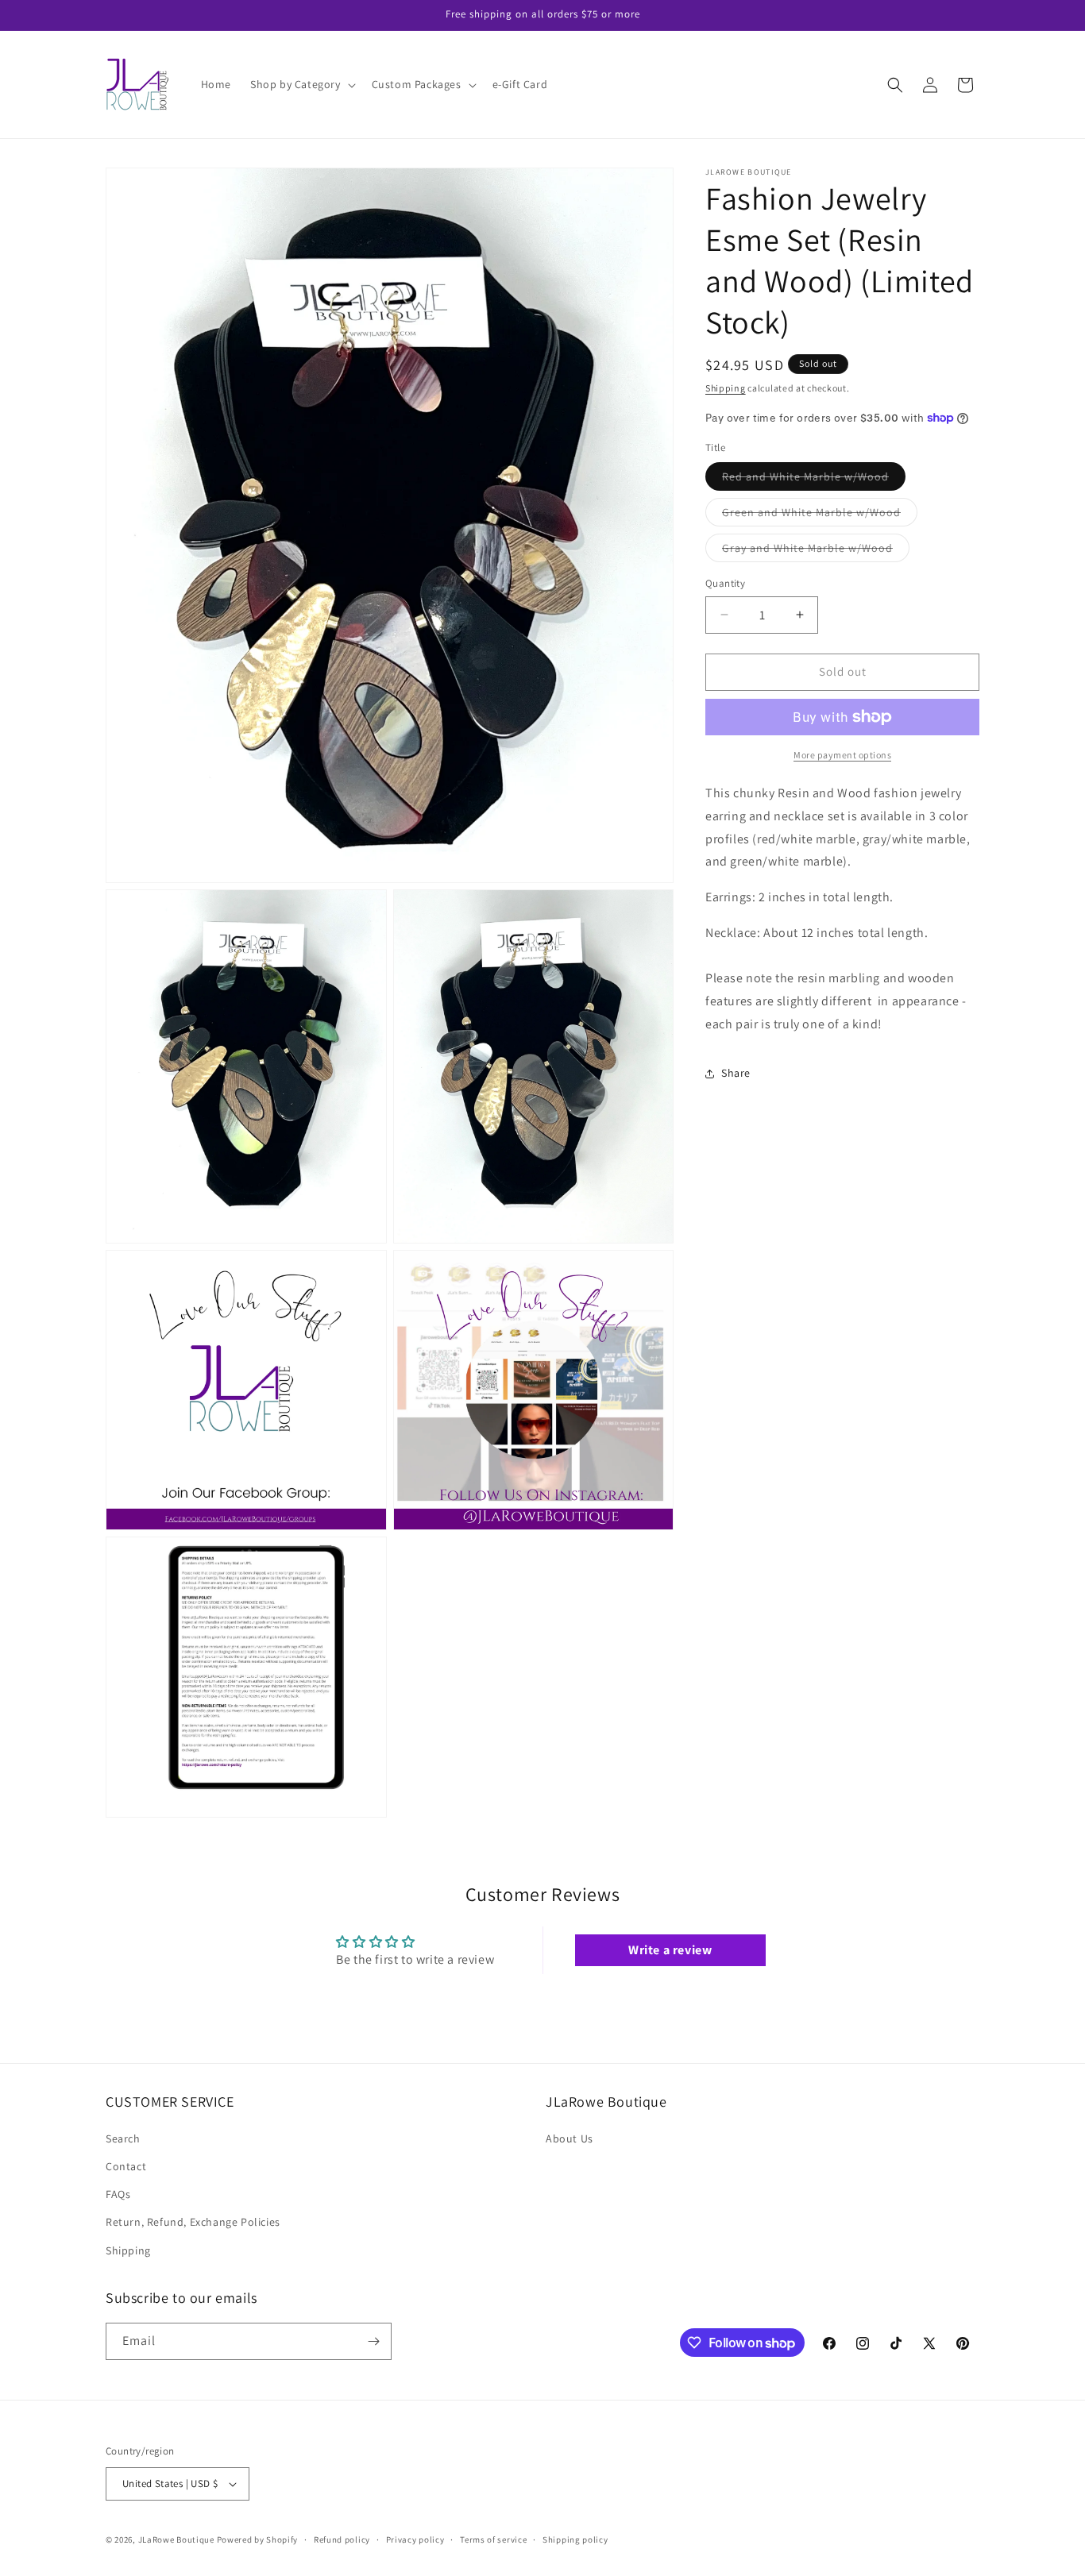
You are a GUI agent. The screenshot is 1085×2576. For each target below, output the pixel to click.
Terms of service (493, 2539)
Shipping (726, 388)
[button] (301, 84)
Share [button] (736, 1073)
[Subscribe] (373, 2341)
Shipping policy (575, 2539)
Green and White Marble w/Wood (820, 515)
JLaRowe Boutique (176, 2539)
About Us (570, 2138)
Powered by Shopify (258, 2539)
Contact (126, 2166)
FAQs (118, 2194)
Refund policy (342, 2539)
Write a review (670, 1950)
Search (123, 2138)
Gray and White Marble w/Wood (816, 551)
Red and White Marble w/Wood (814, 480)
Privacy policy (415, 2539)
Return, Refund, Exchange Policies (193, 2222)
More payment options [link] (842, 755)
